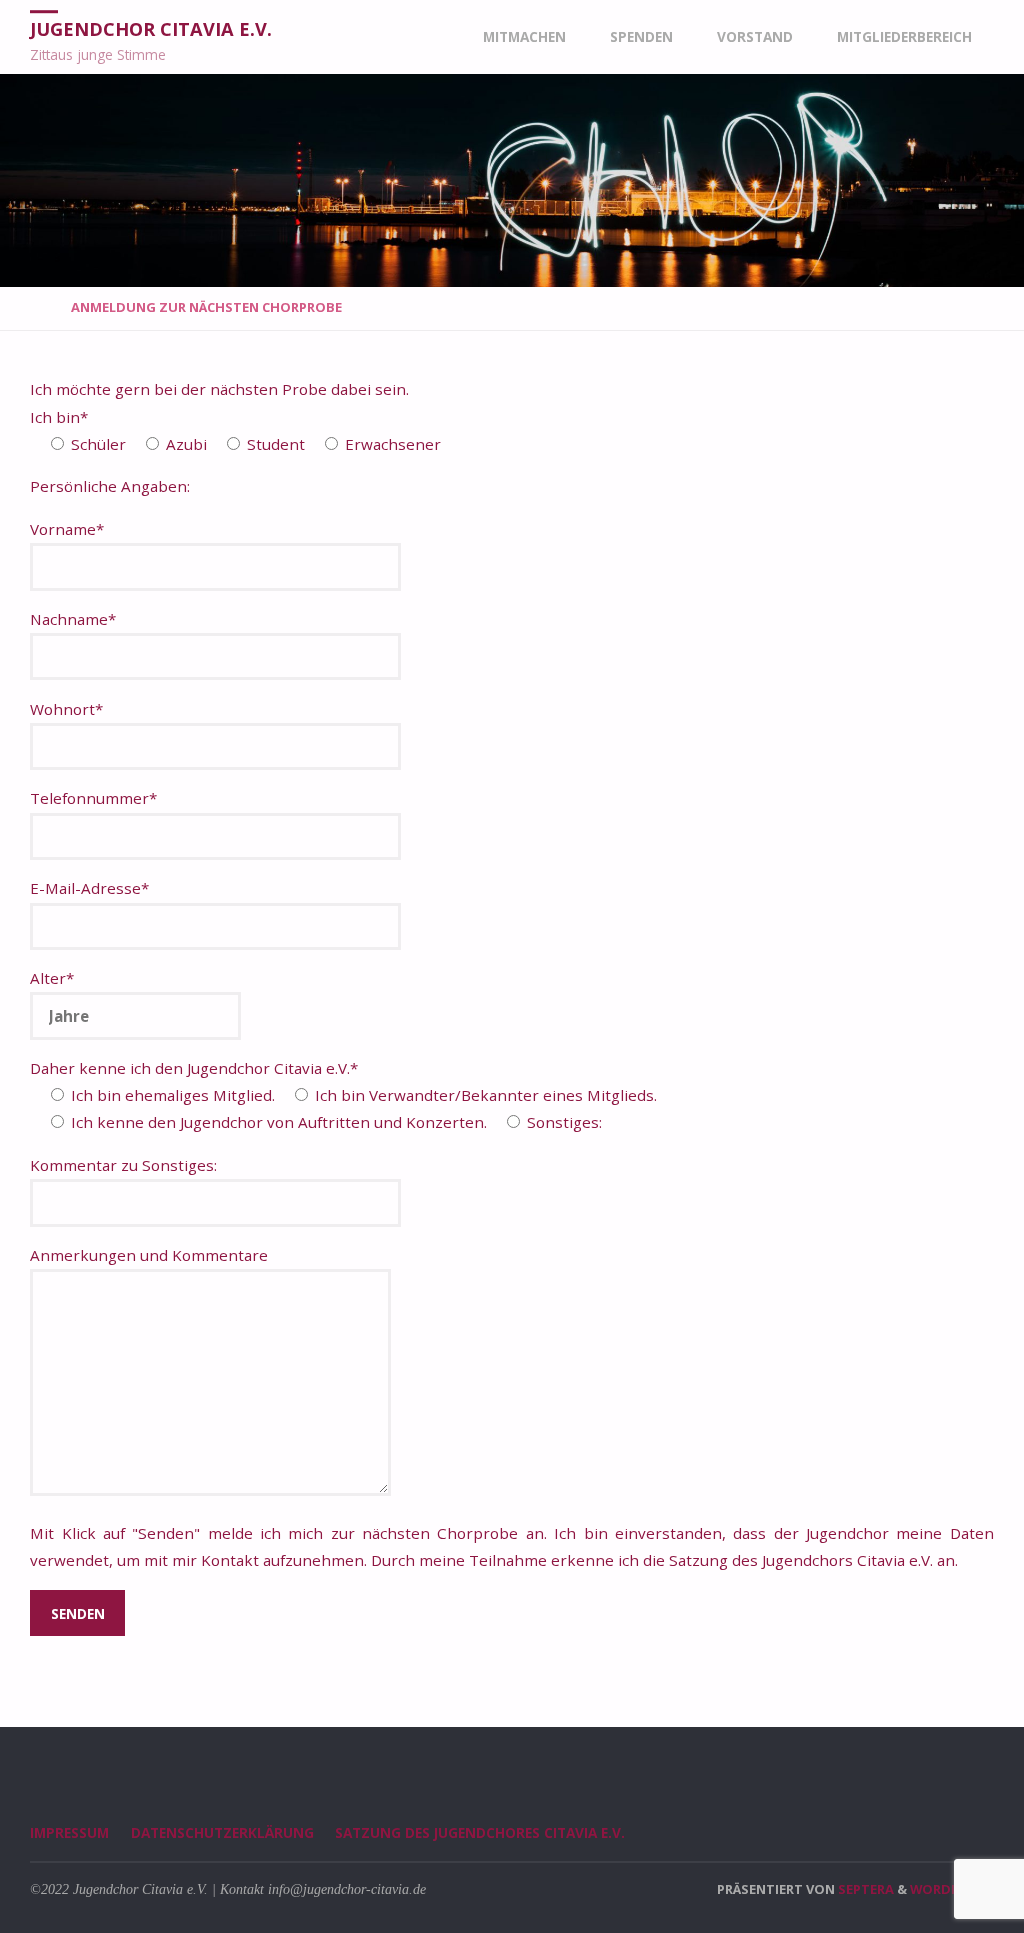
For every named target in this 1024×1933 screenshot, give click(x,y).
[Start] (38, 307)
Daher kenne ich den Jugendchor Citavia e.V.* (194, 1068)
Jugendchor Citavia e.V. (151, 29)
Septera (864, 1889)
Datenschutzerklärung (222, 1832)
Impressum (69, 1832)
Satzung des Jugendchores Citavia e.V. (480, 1832)
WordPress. (952, 1889)
